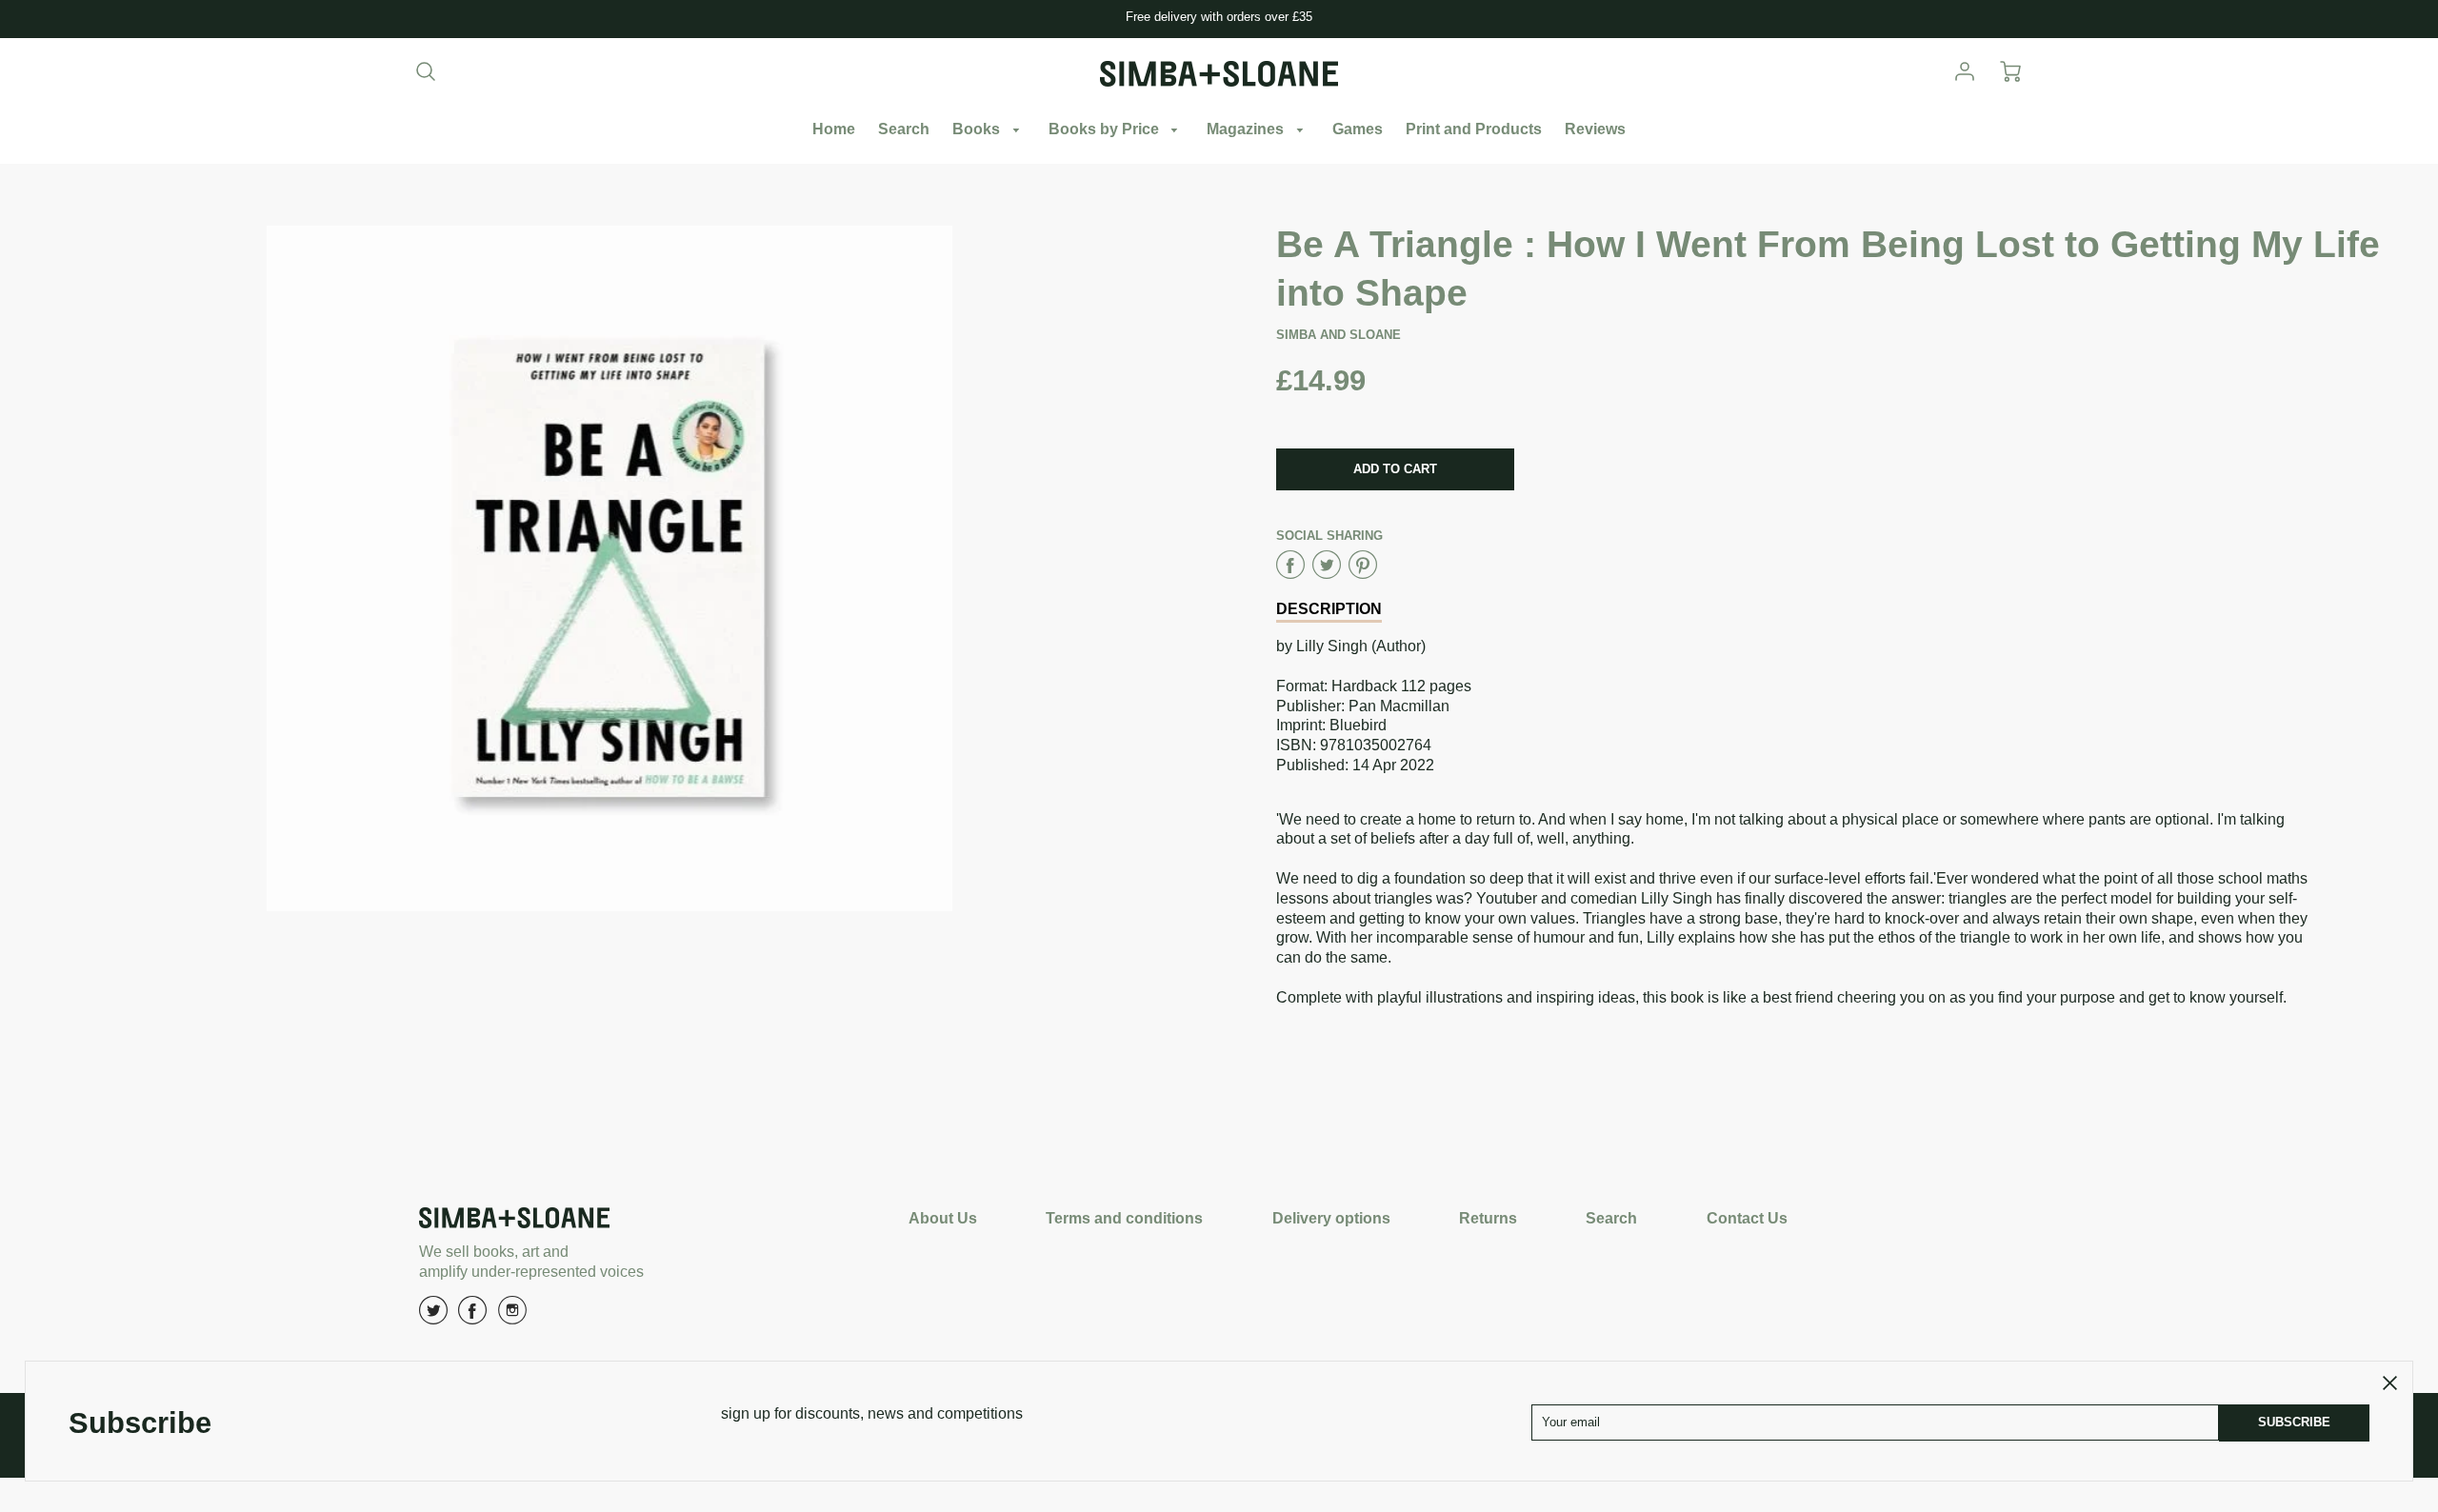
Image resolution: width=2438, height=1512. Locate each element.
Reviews (1595, 129)
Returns (1488, 1218)
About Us (943, 1218)
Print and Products (1474, 129)
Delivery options (1331, 1218)
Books (978, 129)
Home (834, 129)
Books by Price (1106, 129)
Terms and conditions (1124, 1218)
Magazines (1247, 129)
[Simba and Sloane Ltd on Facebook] (472, 1317)
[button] (1395, 469)
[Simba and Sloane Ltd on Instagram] (512, 1317)
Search (904, 129)
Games (1358, 129)
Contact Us (1747, 1218)
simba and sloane (1339, 335)
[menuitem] (834, 130)
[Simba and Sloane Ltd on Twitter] (433, 1317)
